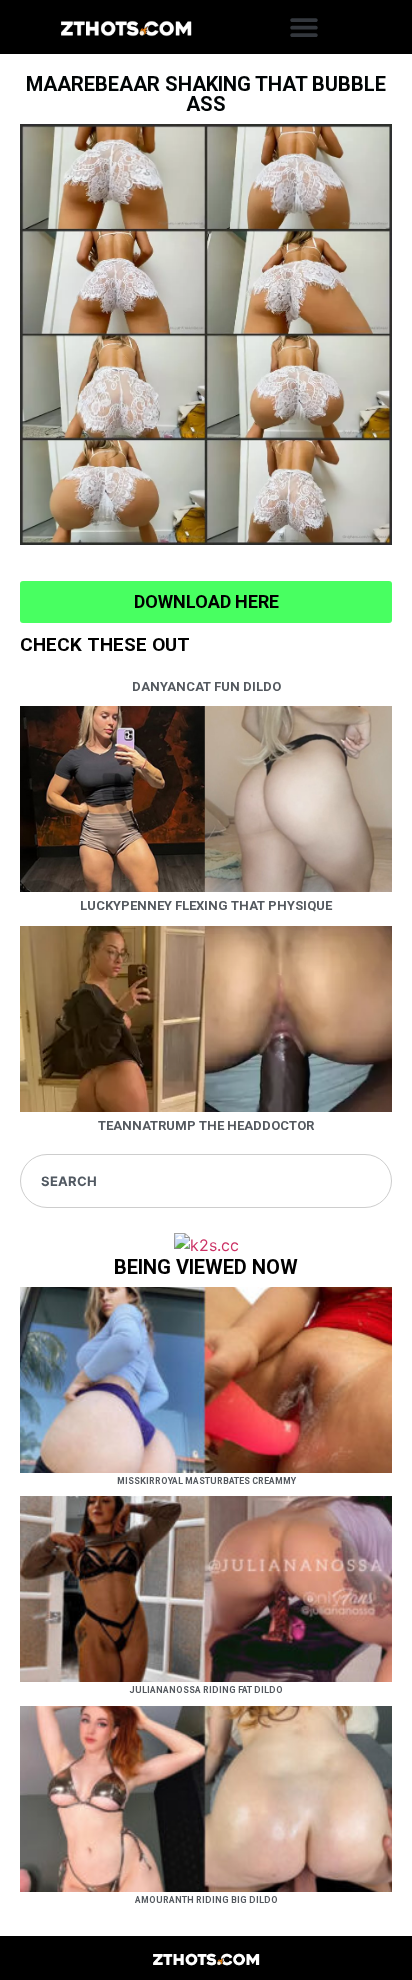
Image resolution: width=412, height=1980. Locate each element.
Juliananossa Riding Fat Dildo (206, 1690)
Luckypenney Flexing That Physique (206, 905)
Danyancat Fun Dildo (206, 686)
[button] (304, 27)
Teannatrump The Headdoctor (206, 1125)
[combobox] (206, 1181)
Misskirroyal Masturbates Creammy (206, 1481)
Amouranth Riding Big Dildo (206, 1900)
